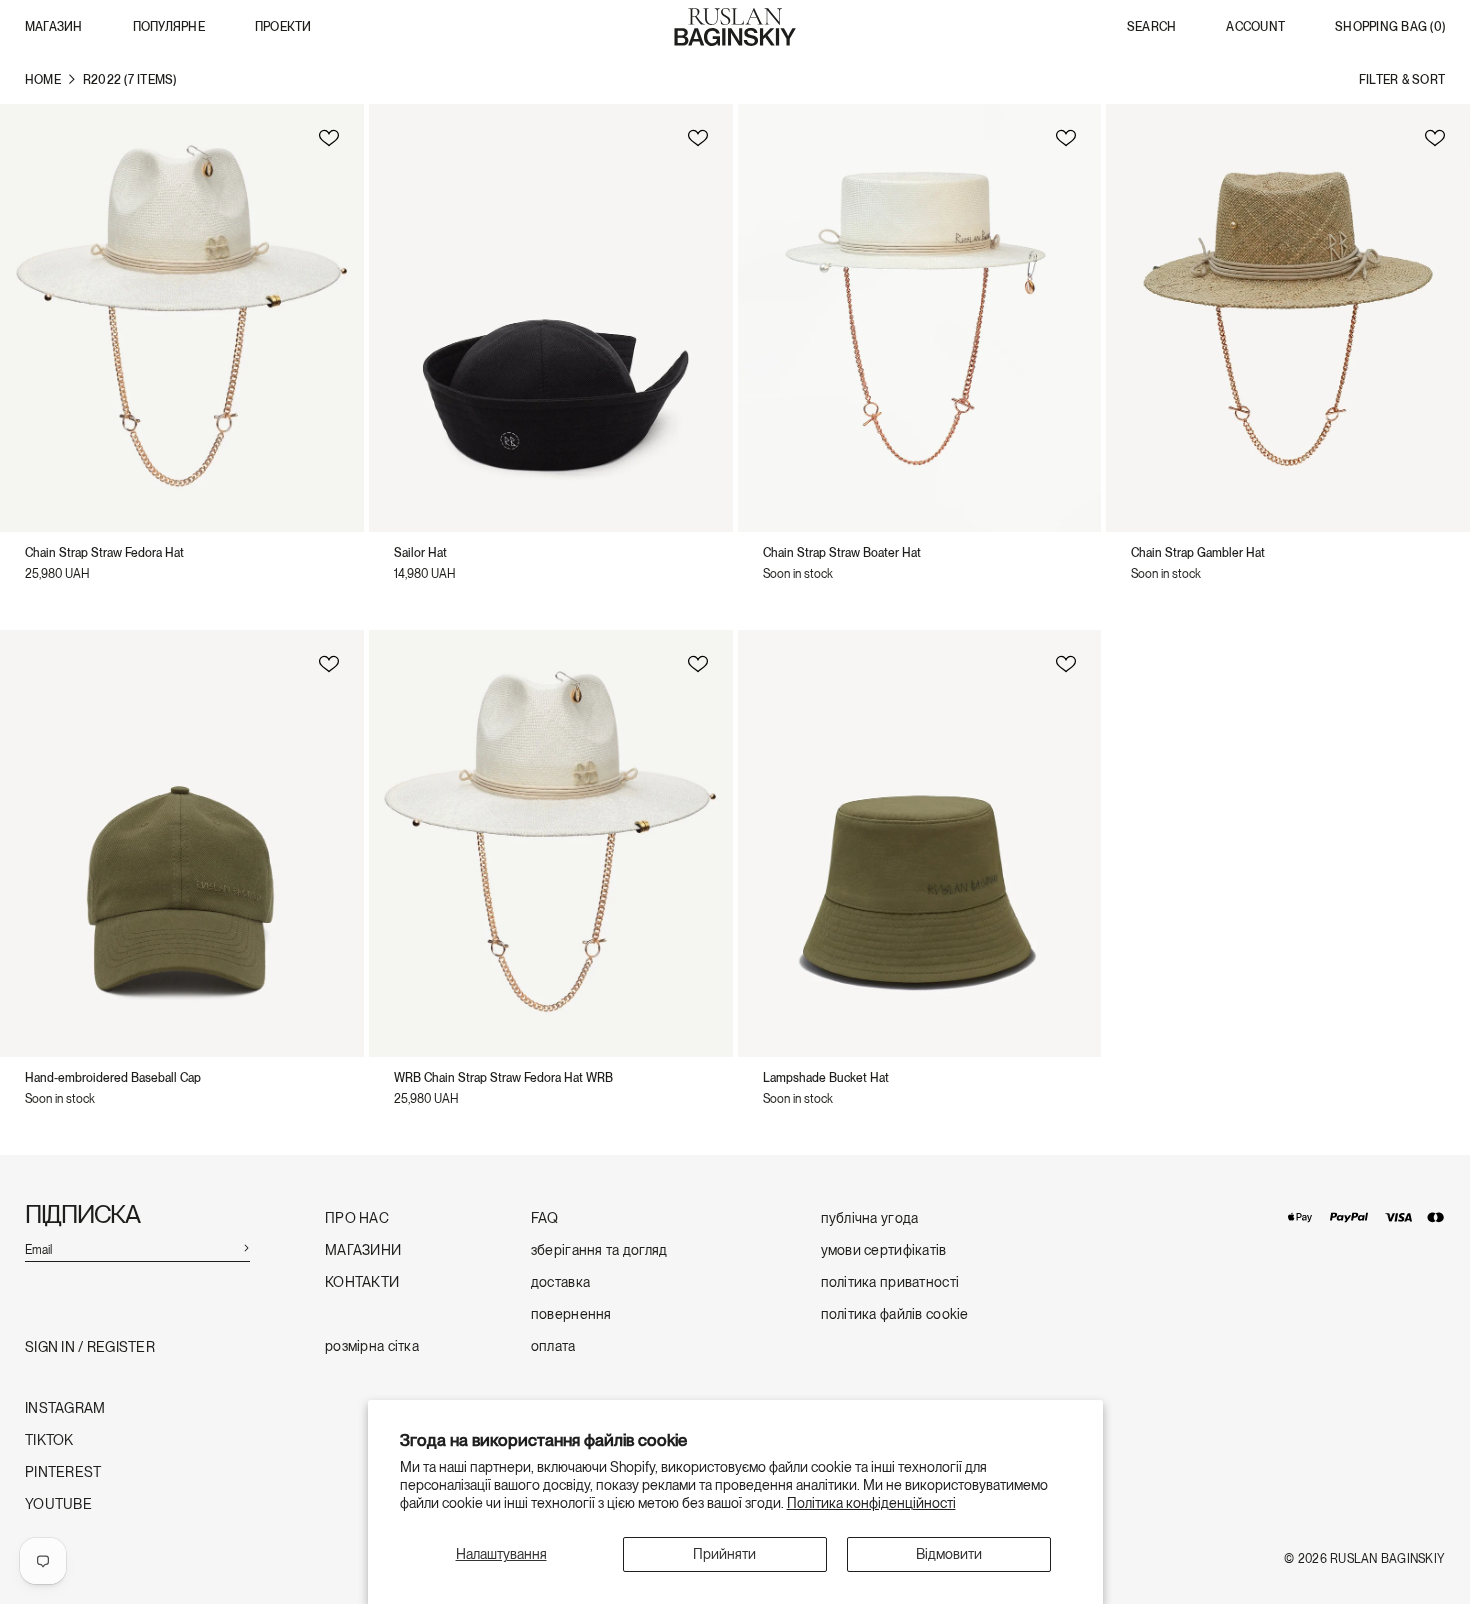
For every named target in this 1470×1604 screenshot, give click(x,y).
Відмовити (949, 1554)
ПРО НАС (357, 1218)
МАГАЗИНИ (363, 1250)
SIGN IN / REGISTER (90, 1347)
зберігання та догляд (599, 1250)
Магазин (54, 27)
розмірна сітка (372, 1346)
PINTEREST (63, 1472)
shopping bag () (1390, 27)
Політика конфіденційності (871, 1503)
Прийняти (724, 1554)
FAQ (545, 1218)
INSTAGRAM (65, 1408)
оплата (553, 1346)
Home (43, 80)
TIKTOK (49, 1440)
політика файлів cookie (895, 1314)
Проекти (283, 27)
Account (1255, 27)
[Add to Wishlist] (329, 137)
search (1151, 27)
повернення (571, 1314)
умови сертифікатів (884, 1250)
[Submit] (246, 1247)
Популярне (169, 27)
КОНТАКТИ (362, 1282)
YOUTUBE (58, 1504)
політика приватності (890, 1282)
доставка (560, 1282)
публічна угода (870, 1218)
